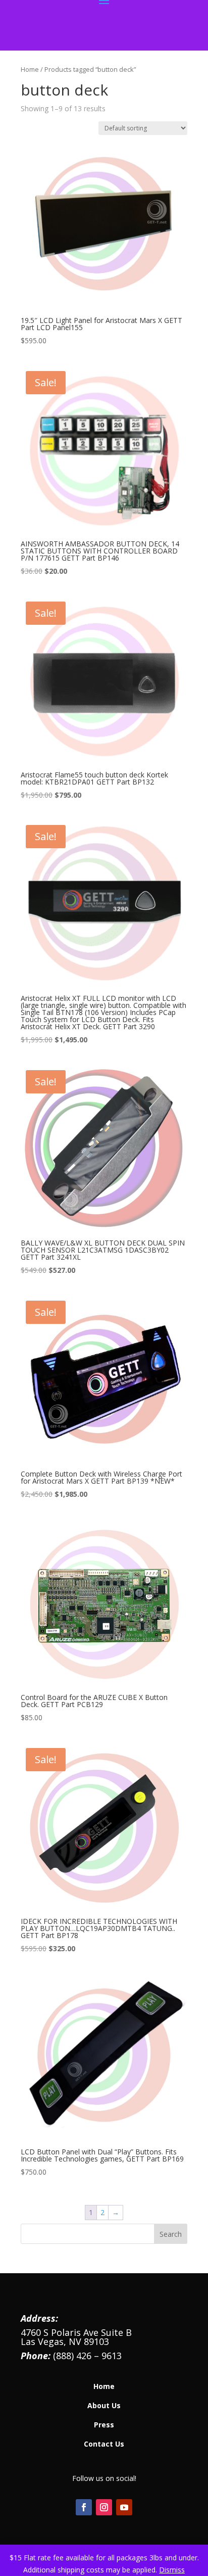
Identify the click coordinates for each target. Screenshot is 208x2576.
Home (30, 69)
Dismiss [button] (172, 2570)
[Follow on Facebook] (84, 2507)
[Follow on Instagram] (104, 2507)
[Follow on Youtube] (124, 2507)
